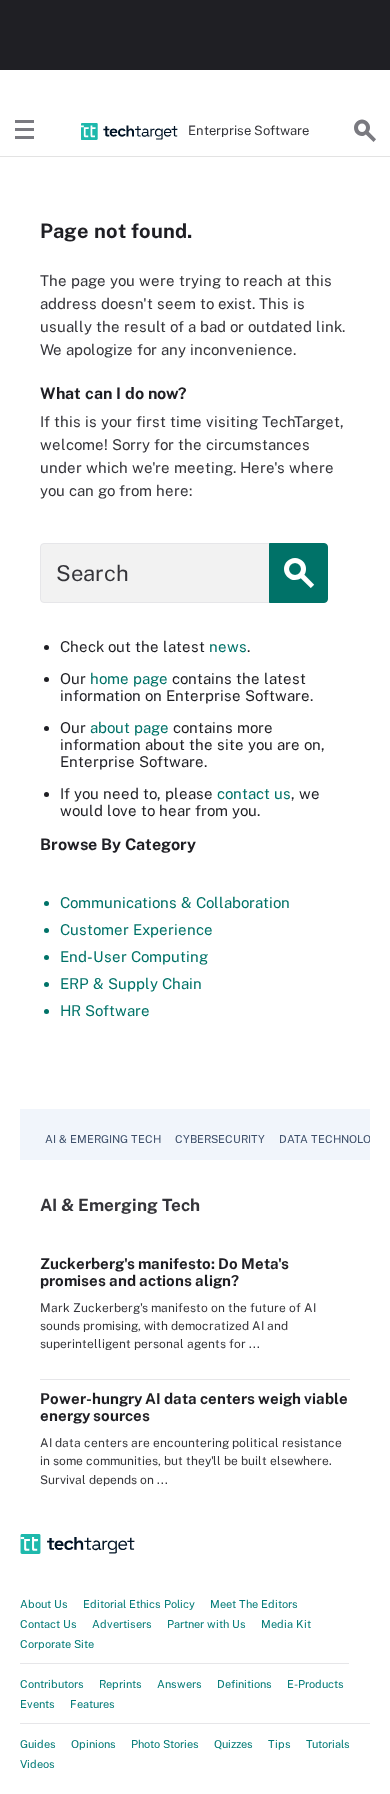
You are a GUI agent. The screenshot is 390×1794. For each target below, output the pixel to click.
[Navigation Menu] (25, 131)
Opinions (93, 1744)
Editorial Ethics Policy (139, 1604)
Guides (38, 1744)
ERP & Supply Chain (131, 983)
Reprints (120, 1684)
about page (129, 727)
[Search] (365, 131)
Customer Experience (136, 929)
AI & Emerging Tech (103, 1139)
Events (37, 1704)
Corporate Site (57, 1644)
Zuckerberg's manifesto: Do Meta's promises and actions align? (164, 1272)
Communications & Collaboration (175, 902)
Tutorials (328, 1744)
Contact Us (48, 1624)
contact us (254, 793)
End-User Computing (134, 956)
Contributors (52, 1684)
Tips (279, 1744)
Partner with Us (206, 1624)
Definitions (244, 1684)
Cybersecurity (220, 1139)
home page (129, 678)
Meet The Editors (254, 1604)
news (228, 646)
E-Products (315, 1684)
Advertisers (122, 1624)
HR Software (105, 1010)
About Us (44, 1604)
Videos (37, 1764)
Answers (179, 1684)
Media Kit (286, 1624)
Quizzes (233, 1744)
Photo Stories (165, 1744)
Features (92, 1704)
